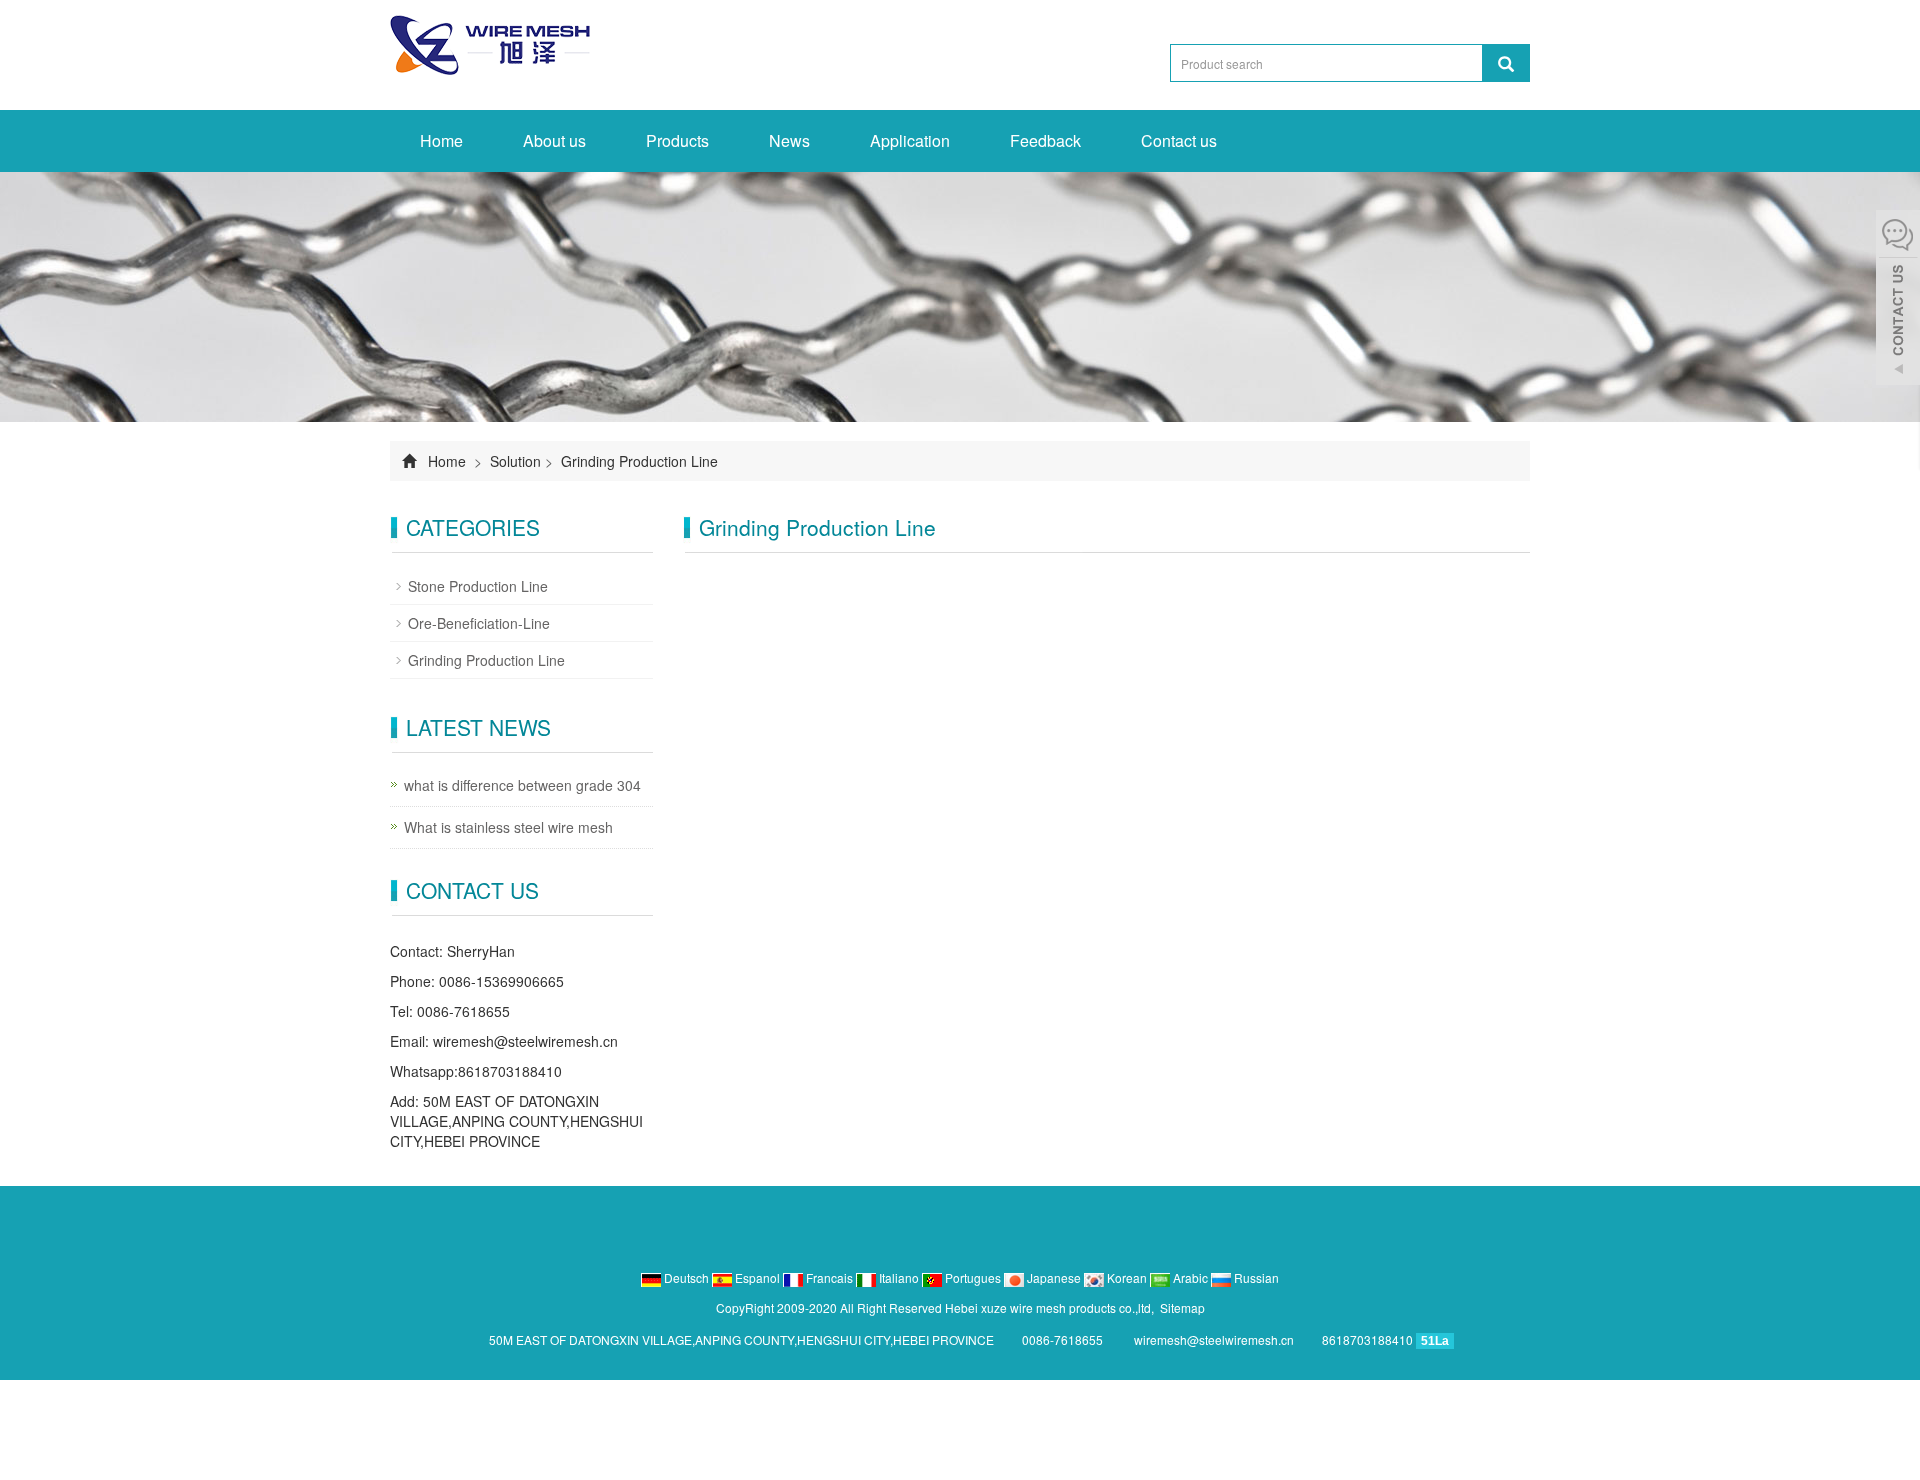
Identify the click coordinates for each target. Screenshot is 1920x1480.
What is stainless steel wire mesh (508, 827)
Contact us (1179, 140)
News (789, 140)
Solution (515, 461)
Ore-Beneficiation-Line (479, 623)
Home (441, 140)
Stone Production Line (478, 586)
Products (677, 140)
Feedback (1045, 140)
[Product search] (1506, 63)
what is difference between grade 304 (522, 785)
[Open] (1898, 300)
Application (910, 140)
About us (554, 140)
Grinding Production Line (637, 461)
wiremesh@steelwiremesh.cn (525, 1041)
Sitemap (1182, 1307)
